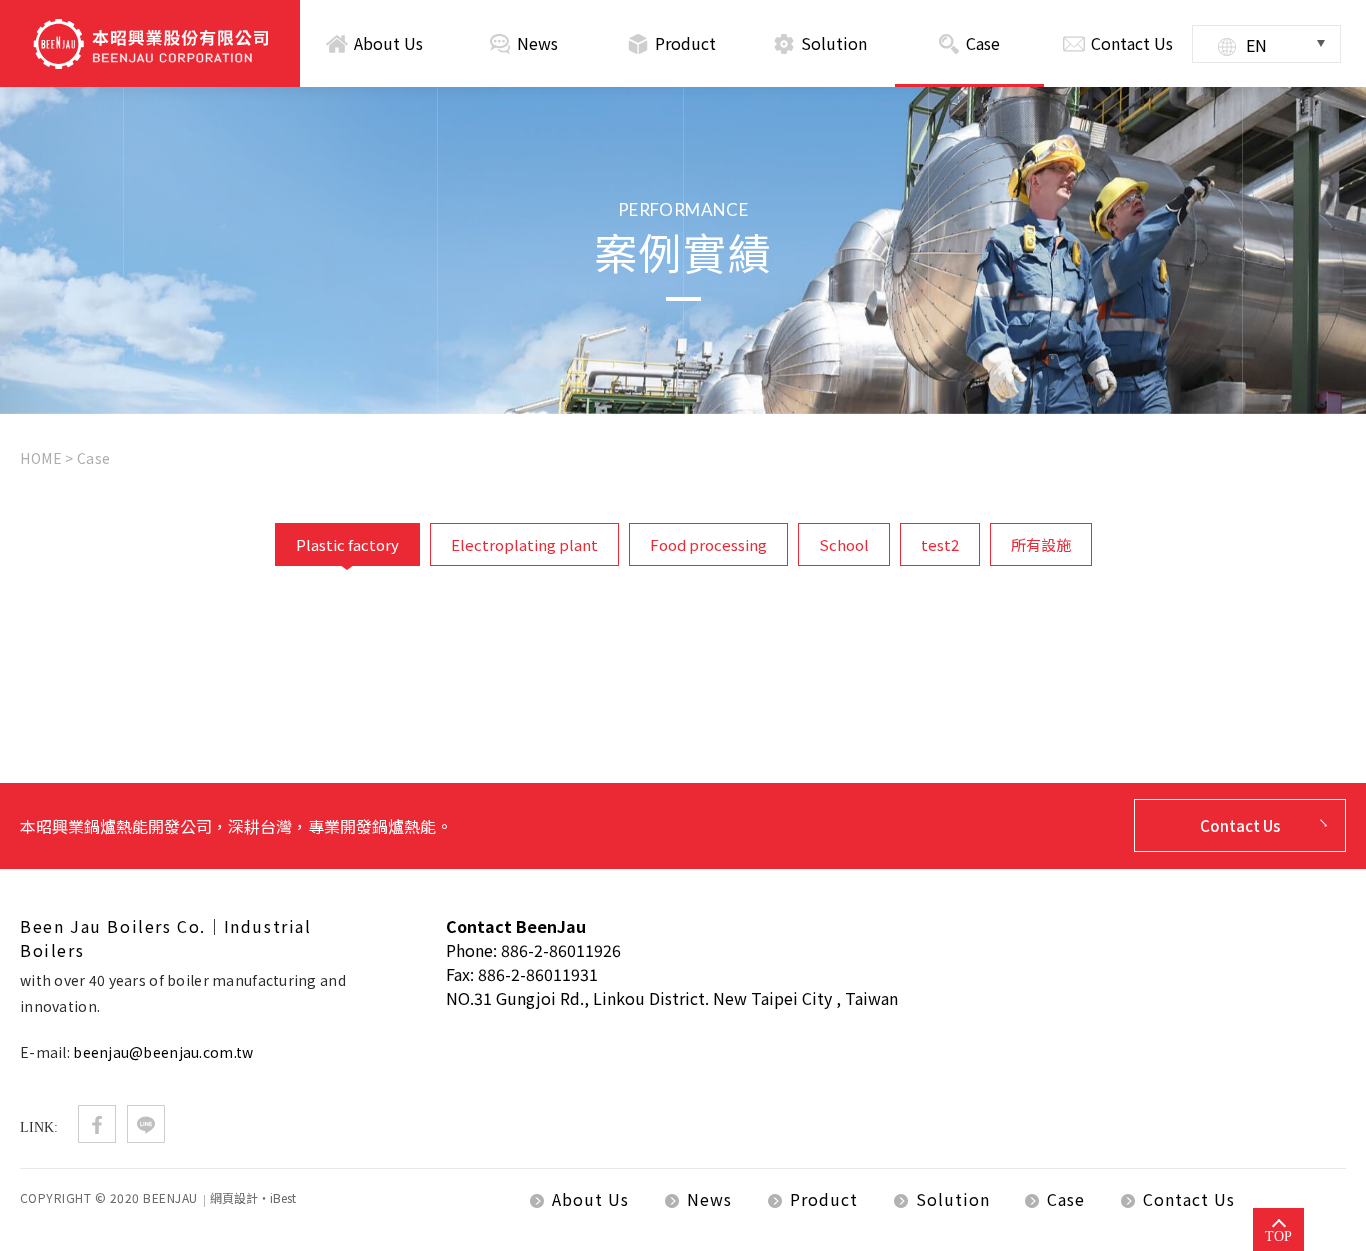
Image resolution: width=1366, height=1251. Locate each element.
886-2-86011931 (538, 974)
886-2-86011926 (561, 950)
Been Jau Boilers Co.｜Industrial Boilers (150, 44)
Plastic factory (347, 544)
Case (983, 43)
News (537, 43)
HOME (41, 458)
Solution (834, 43)
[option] (683, 250)
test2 (940, 544)
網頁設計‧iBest (253, 1197)
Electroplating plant (524, 544)
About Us (388, 43)
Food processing (708, 544)
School (844, 544)
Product (685, 43)
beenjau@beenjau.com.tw (163, 1052)
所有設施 (1041, 544)
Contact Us (1132, 43)
